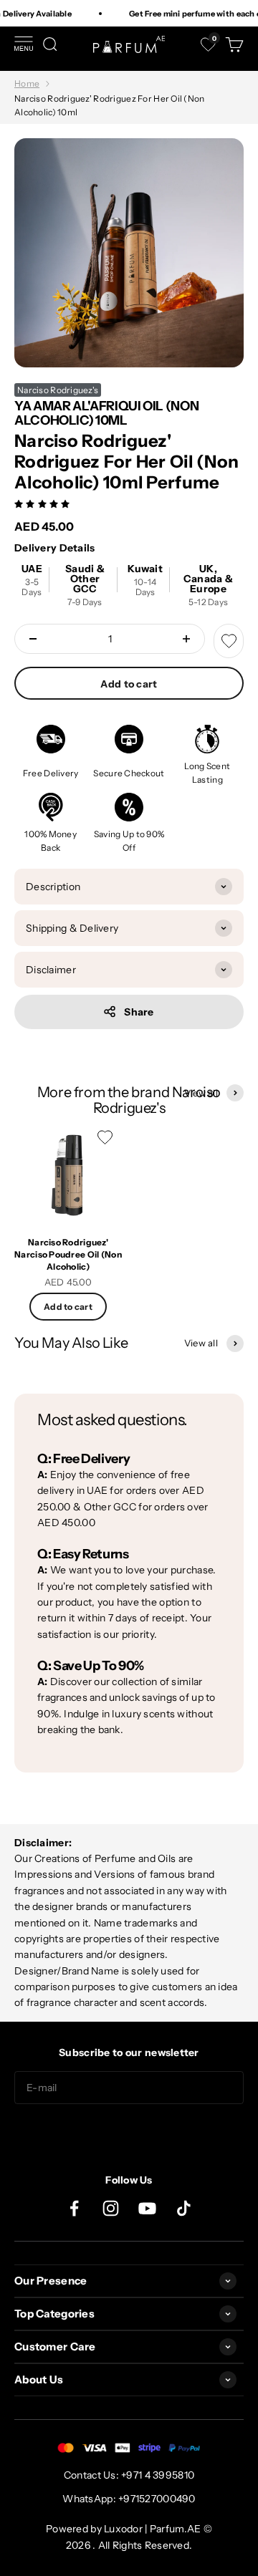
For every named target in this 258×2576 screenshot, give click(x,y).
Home (27, 83)
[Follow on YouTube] (147, 2208)
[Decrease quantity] (33, 639)
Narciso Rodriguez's (58, 390)
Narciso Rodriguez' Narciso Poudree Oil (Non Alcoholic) (68, 1254)
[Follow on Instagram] (111, 2208)
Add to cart (129, 684)
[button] (43, 503)
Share (139, 1012)
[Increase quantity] (186, 639)
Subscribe (129, 2133)
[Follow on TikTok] (184, 2208)
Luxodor (123, 2529)
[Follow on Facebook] (74, 2208)
